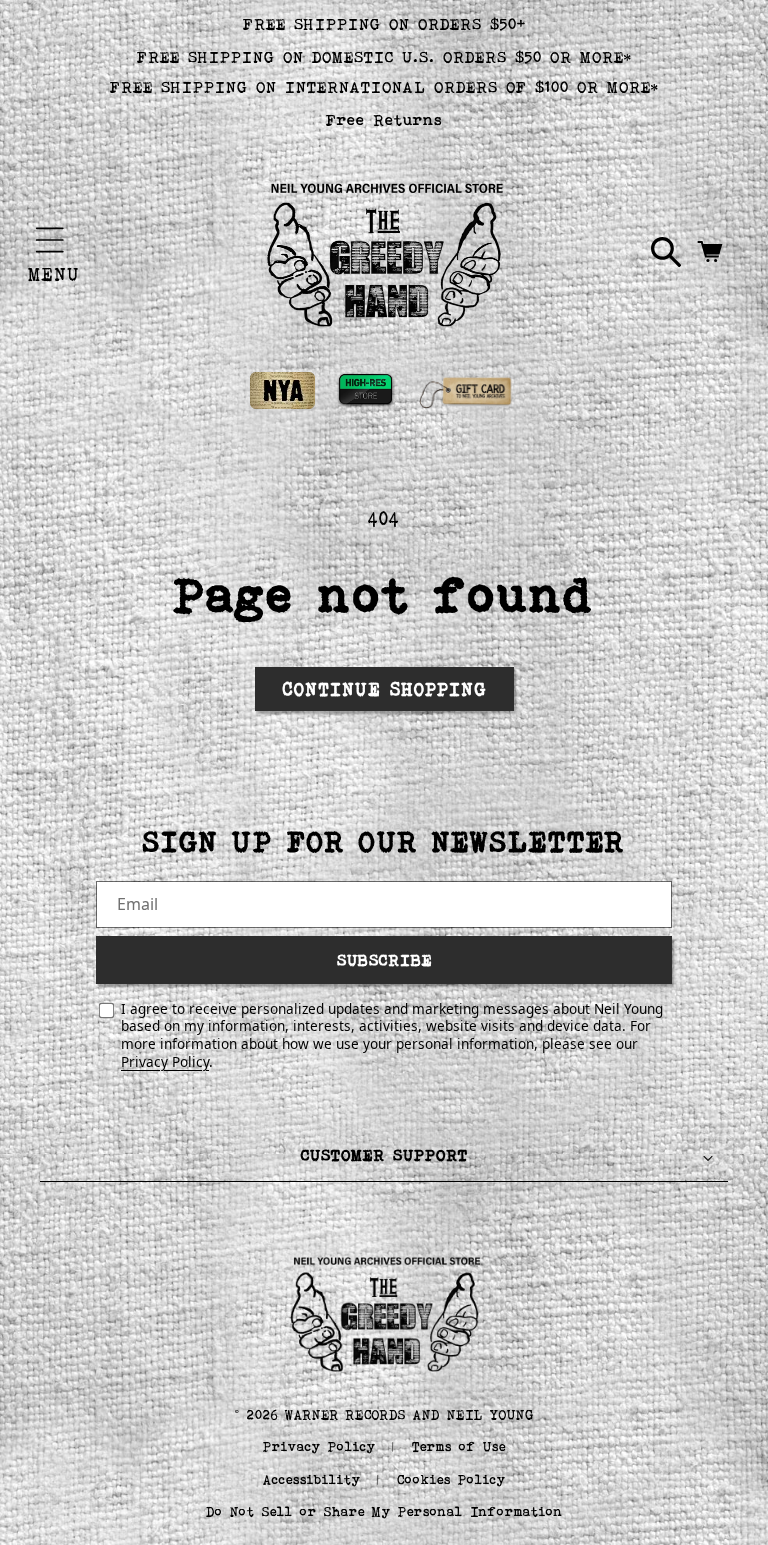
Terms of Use (459, 1446)
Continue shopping (384, 689)
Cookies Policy (451, 1479)
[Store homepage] (384, 1312)
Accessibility (312, 1479)
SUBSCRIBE (384, 959)
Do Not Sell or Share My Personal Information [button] (384, 1511)
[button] (50, 240)
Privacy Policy (165, 1061)
